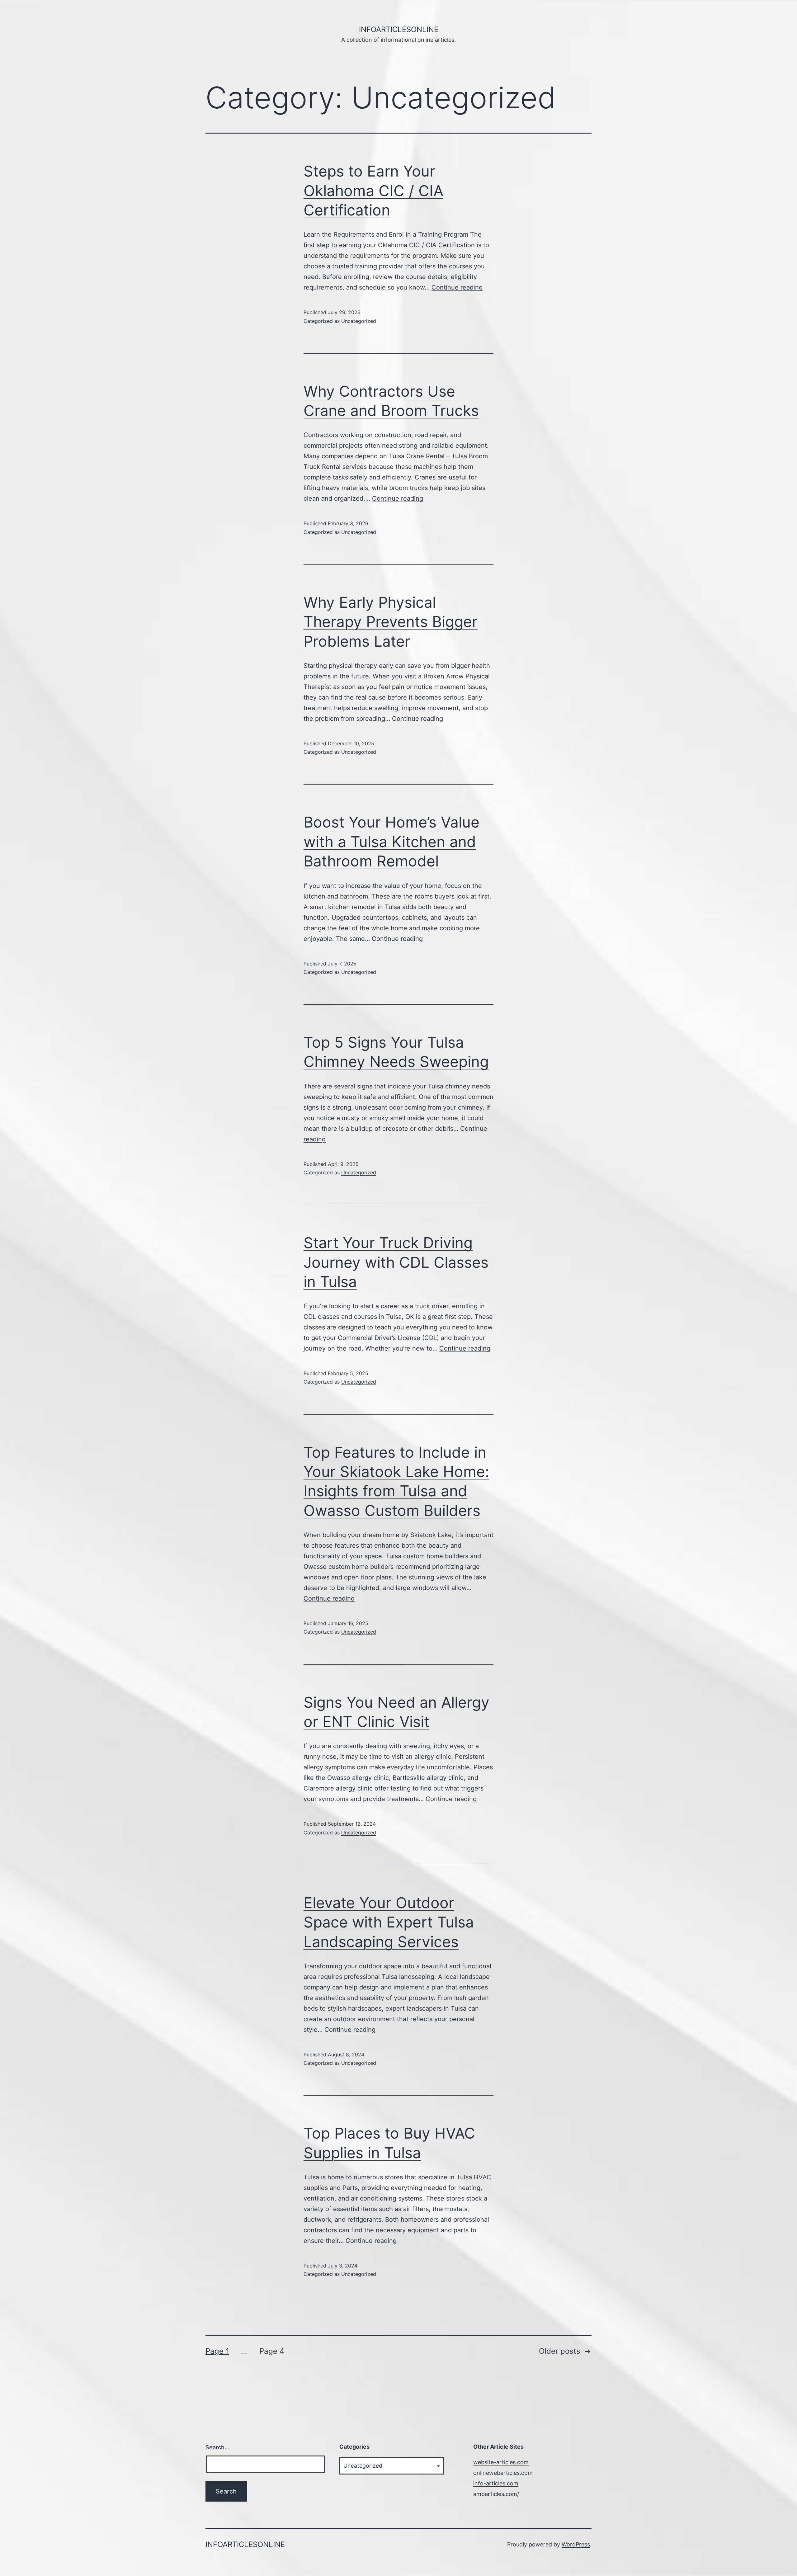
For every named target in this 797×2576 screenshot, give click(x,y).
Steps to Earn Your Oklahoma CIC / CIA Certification (373, 191)
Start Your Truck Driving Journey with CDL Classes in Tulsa (396, 1262)
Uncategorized (359, 321)
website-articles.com (501, 2462)
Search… (217, 2447)
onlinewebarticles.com (503, 2473)
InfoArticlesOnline (399, 29)
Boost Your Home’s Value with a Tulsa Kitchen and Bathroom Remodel (391, 842)
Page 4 (272, 2351)
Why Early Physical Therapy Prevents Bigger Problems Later (391, 622)
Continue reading (457, 287)
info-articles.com (496, 2483)
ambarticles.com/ (496, 2494)
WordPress (576, 2544)
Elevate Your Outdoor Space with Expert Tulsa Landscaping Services (389, 1922)
